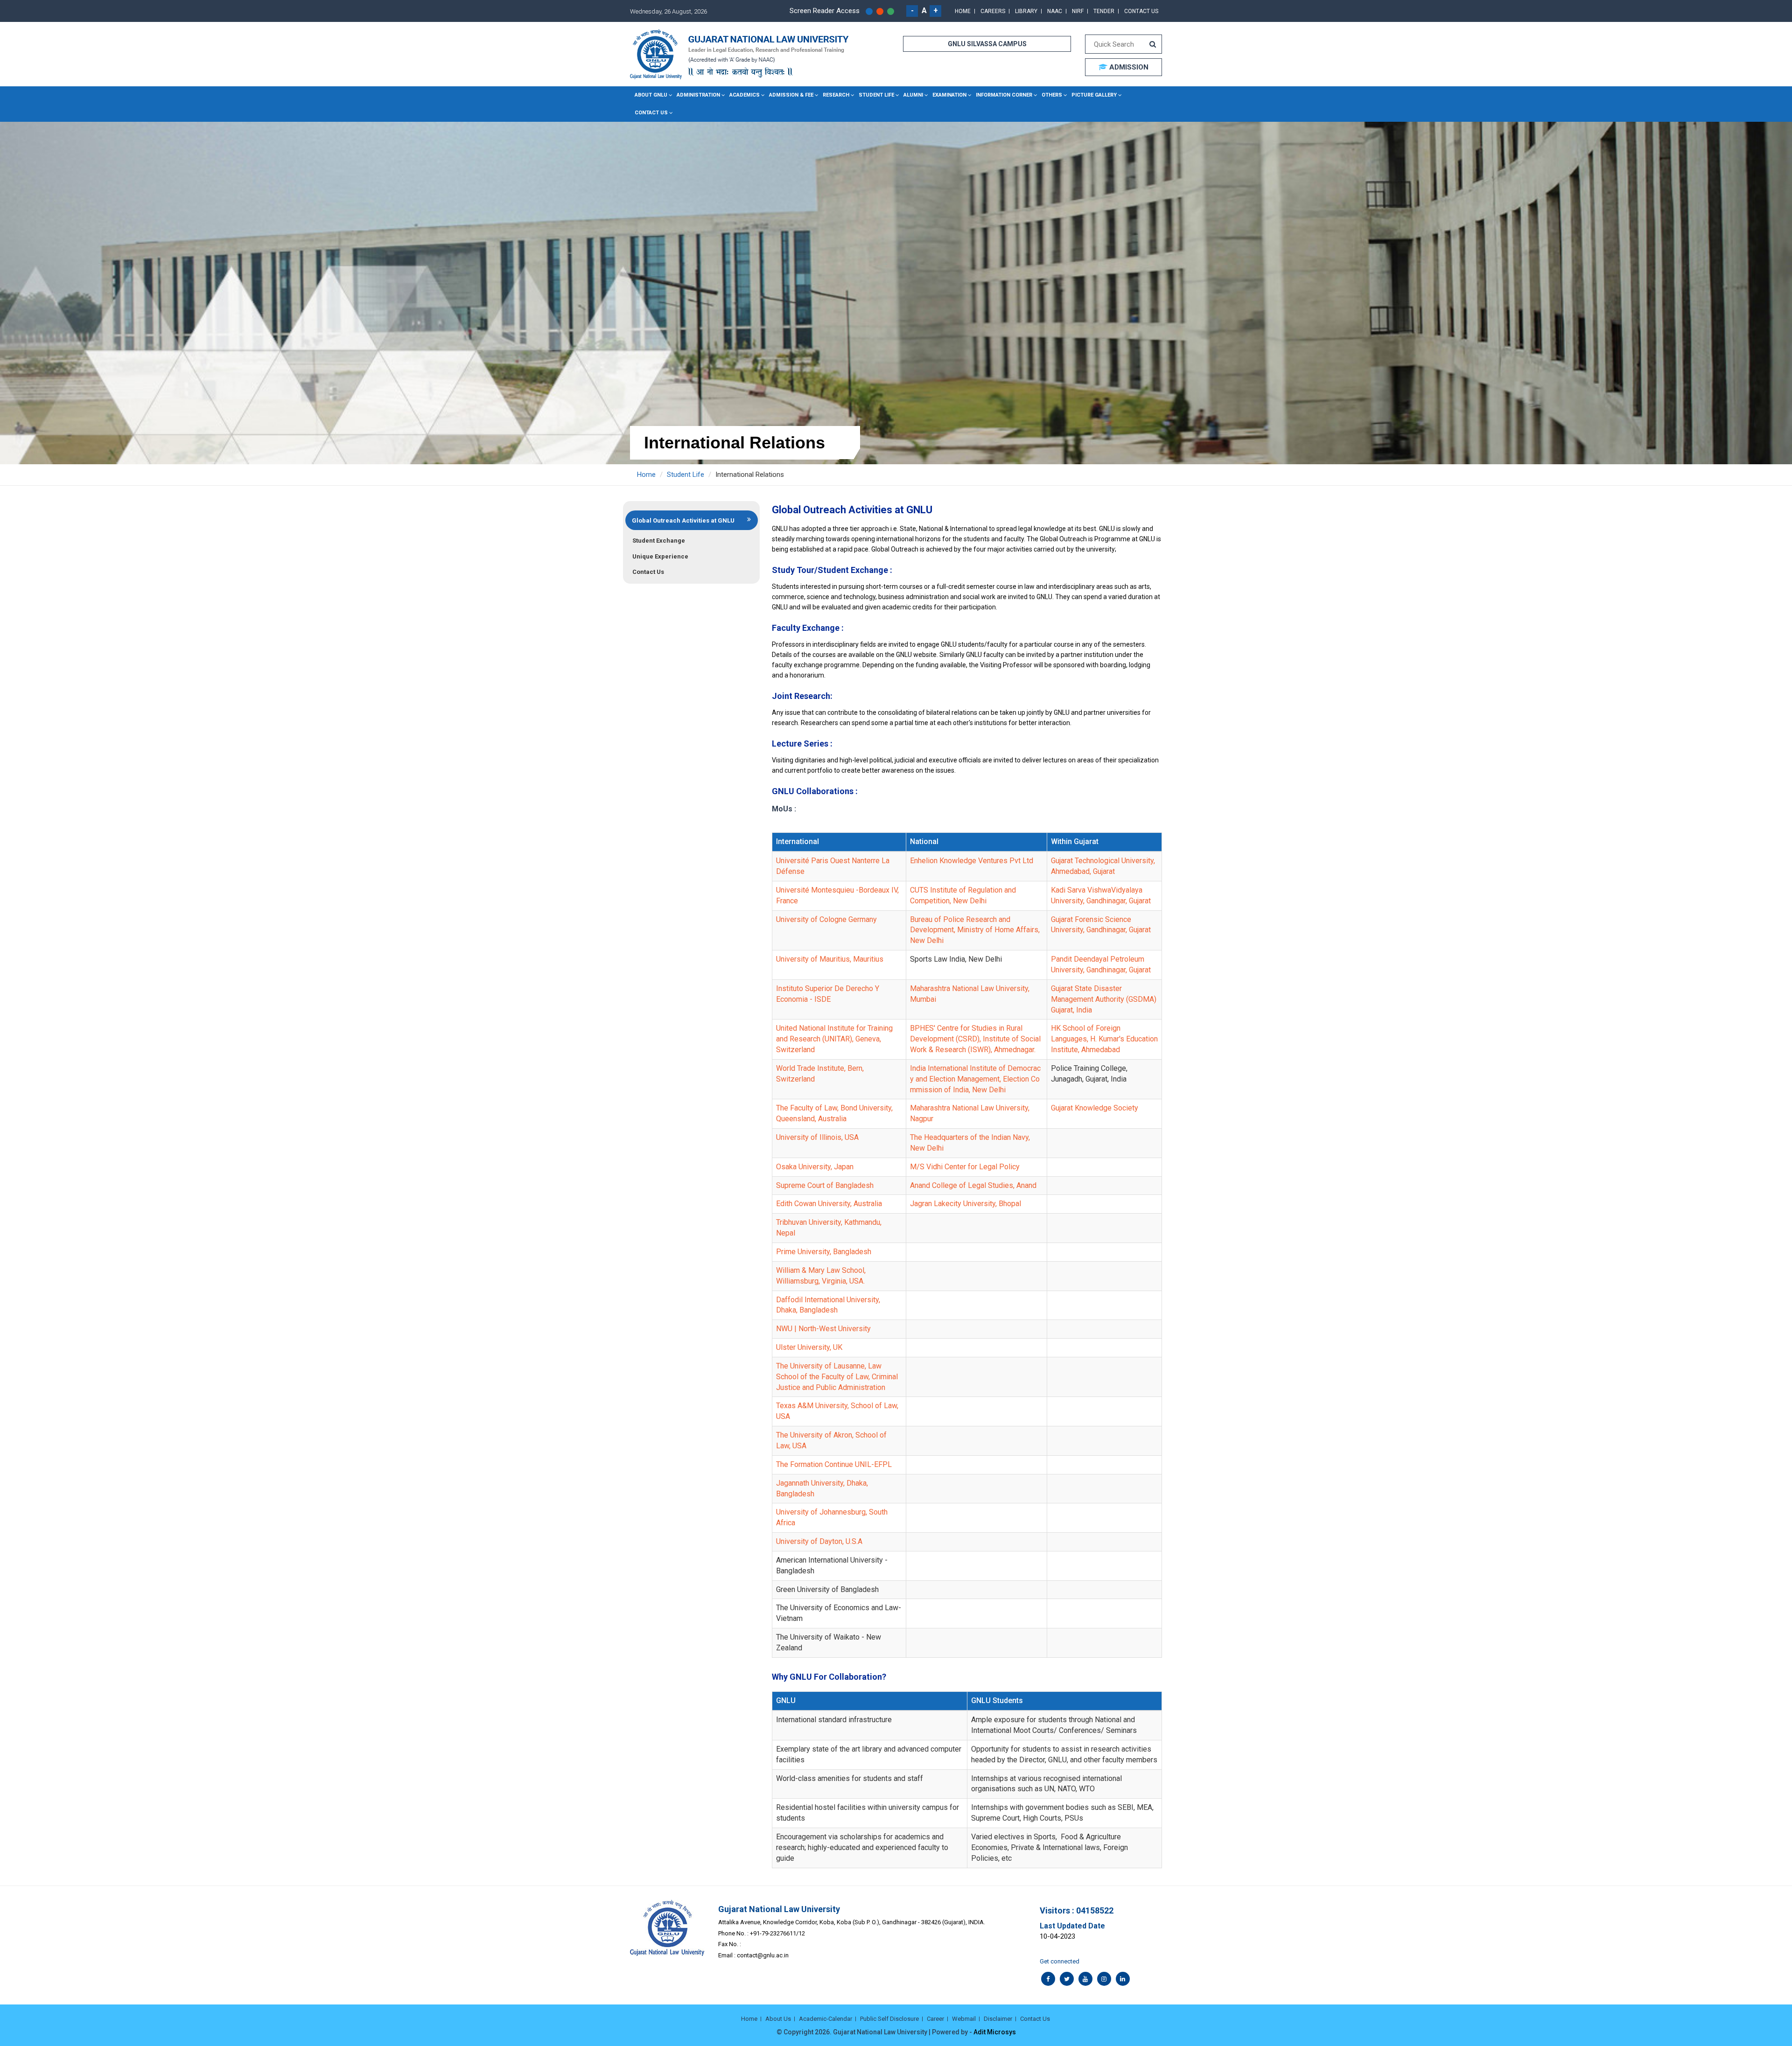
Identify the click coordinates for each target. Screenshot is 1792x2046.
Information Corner (1004, 95)
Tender (1104, 11)
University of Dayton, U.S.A (819, 1541)
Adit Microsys (995, 2032)
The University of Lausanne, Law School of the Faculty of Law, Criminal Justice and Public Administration (837, 1377)
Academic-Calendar (826, 2019)
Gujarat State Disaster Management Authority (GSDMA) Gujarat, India (1104, 999)
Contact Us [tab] (648, 572)
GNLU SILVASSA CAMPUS (987, 44)
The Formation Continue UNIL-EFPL (834, 1464)
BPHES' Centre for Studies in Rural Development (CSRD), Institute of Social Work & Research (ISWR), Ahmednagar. (975, 1039)
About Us (778, 2019)
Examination (949, 95)
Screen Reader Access (825, 11)
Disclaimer (998, 2019)
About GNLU (651, 95)
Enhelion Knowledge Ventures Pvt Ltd (972, 861)
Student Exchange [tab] (659, 541)
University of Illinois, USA (817, 1137)
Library (1026, 11)
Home (963, 11)
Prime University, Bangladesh (824, 1252)
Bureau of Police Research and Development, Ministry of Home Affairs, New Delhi (975, 930)
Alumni (913, 95)
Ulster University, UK (809, 1347)
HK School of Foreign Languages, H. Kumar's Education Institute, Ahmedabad (1104, 1039)
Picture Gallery (1094, 95)
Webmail (964, 2019)
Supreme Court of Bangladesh (825, 1185)
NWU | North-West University (823, 1329)
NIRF (1078, 11)
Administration (698, 95)
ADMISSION (1128, 67)
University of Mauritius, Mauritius (830, 959)
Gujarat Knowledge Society (1095, 1108)
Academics (745, 95)
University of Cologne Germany (826, 919)
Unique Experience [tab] (660, 556)
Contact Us (1141, 11)
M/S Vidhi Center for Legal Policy (965, 1167)
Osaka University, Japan (815, 1167)
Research (836, 95)
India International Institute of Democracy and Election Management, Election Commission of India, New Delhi (975, 1079)
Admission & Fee (791, 95)
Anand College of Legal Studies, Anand (973, 1185)
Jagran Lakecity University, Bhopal (966, 1204)
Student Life (876, 95)
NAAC (1055, 11)
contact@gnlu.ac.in (763, 1955)
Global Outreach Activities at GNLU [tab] (683, 520)
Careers (993, 11)
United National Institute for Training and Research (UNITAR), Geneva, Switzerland (834, 1039)
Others (1052, 95)
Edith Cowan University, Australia (829, 1204)
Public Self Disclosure (889, 2019)
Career (935, 2019)
